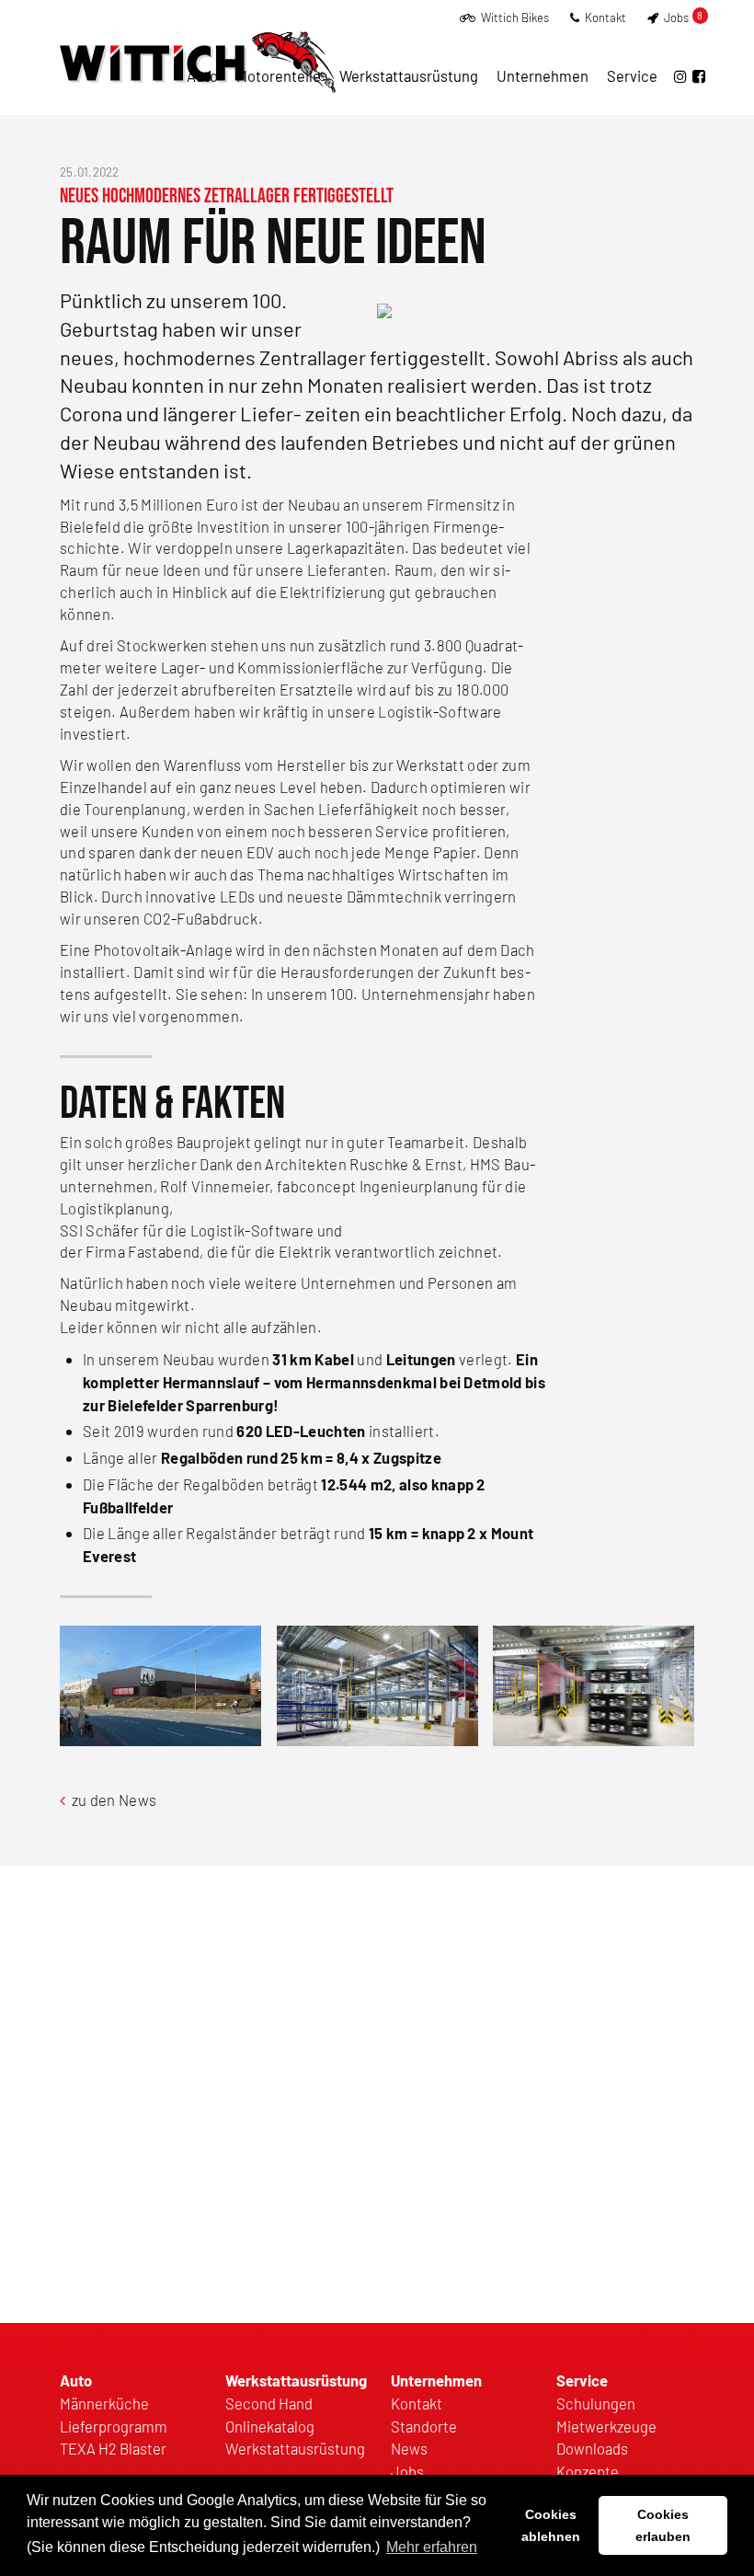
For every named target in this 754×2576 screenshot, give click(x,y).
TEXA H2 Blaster (113, 2448)
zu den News (112, 1800)
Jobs (682, 17)
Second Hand (269, 2403)
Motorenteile (279, 75)
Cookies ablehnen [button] (551, 2525)
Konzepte (588, 2471)
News (409, 2448)
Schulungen (596, 2403)
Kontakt (604, 17)
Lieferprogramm (114, 2426)
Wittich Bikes (514, 17)
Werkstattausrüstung (409, 75)
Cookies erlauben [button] (663, 2525)
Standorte (424, 2426)
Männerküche (104, 2403)
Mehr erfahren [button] (432, 2547)
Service (632, 75)
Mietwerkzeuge (606, 2426)
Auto (202, 75)
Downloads (592, 2448)
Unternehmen (543, 75)
